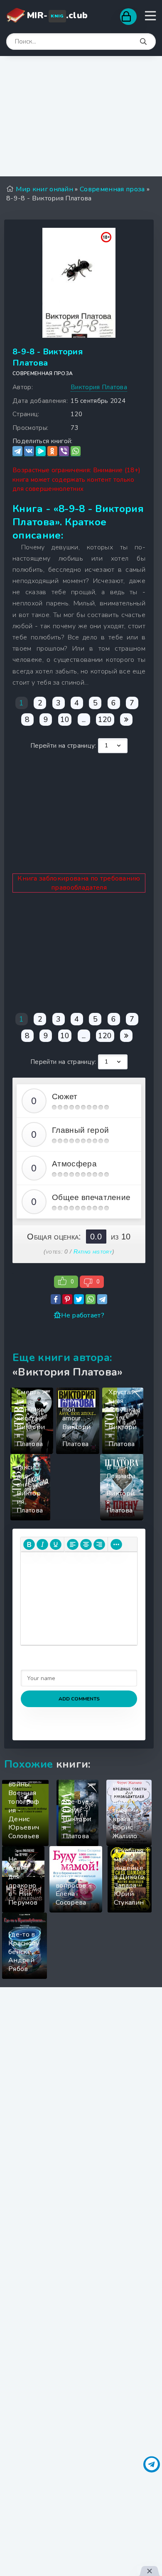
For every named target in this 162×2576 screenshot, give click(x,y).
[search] (143, 42)
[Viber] (64, 451)
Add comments (79, 1699)
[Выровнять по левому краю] (73, 1544)
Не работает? (83, 1315)
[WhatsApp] (76, 451)
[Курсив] (42, 1544)
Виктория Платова (99, 387)
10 (65, 720)
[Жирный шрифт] (29, 1544)
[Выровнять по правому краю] (99, 1544)
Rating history (93, 1251)
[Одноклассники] (52, 451)
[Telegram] (17, 451)
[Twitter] (79, 1299)
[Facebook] (56, 1299)
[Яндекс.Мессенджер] (41, 451)
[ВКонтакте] (29, 451)
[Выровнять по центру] (86, 1544)
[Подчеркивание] (56, 1544)
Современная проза (43, 373)
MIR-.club (57, 15)
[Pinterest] (67, 1299)
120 (105, 720)
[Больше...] (116, 1544)
